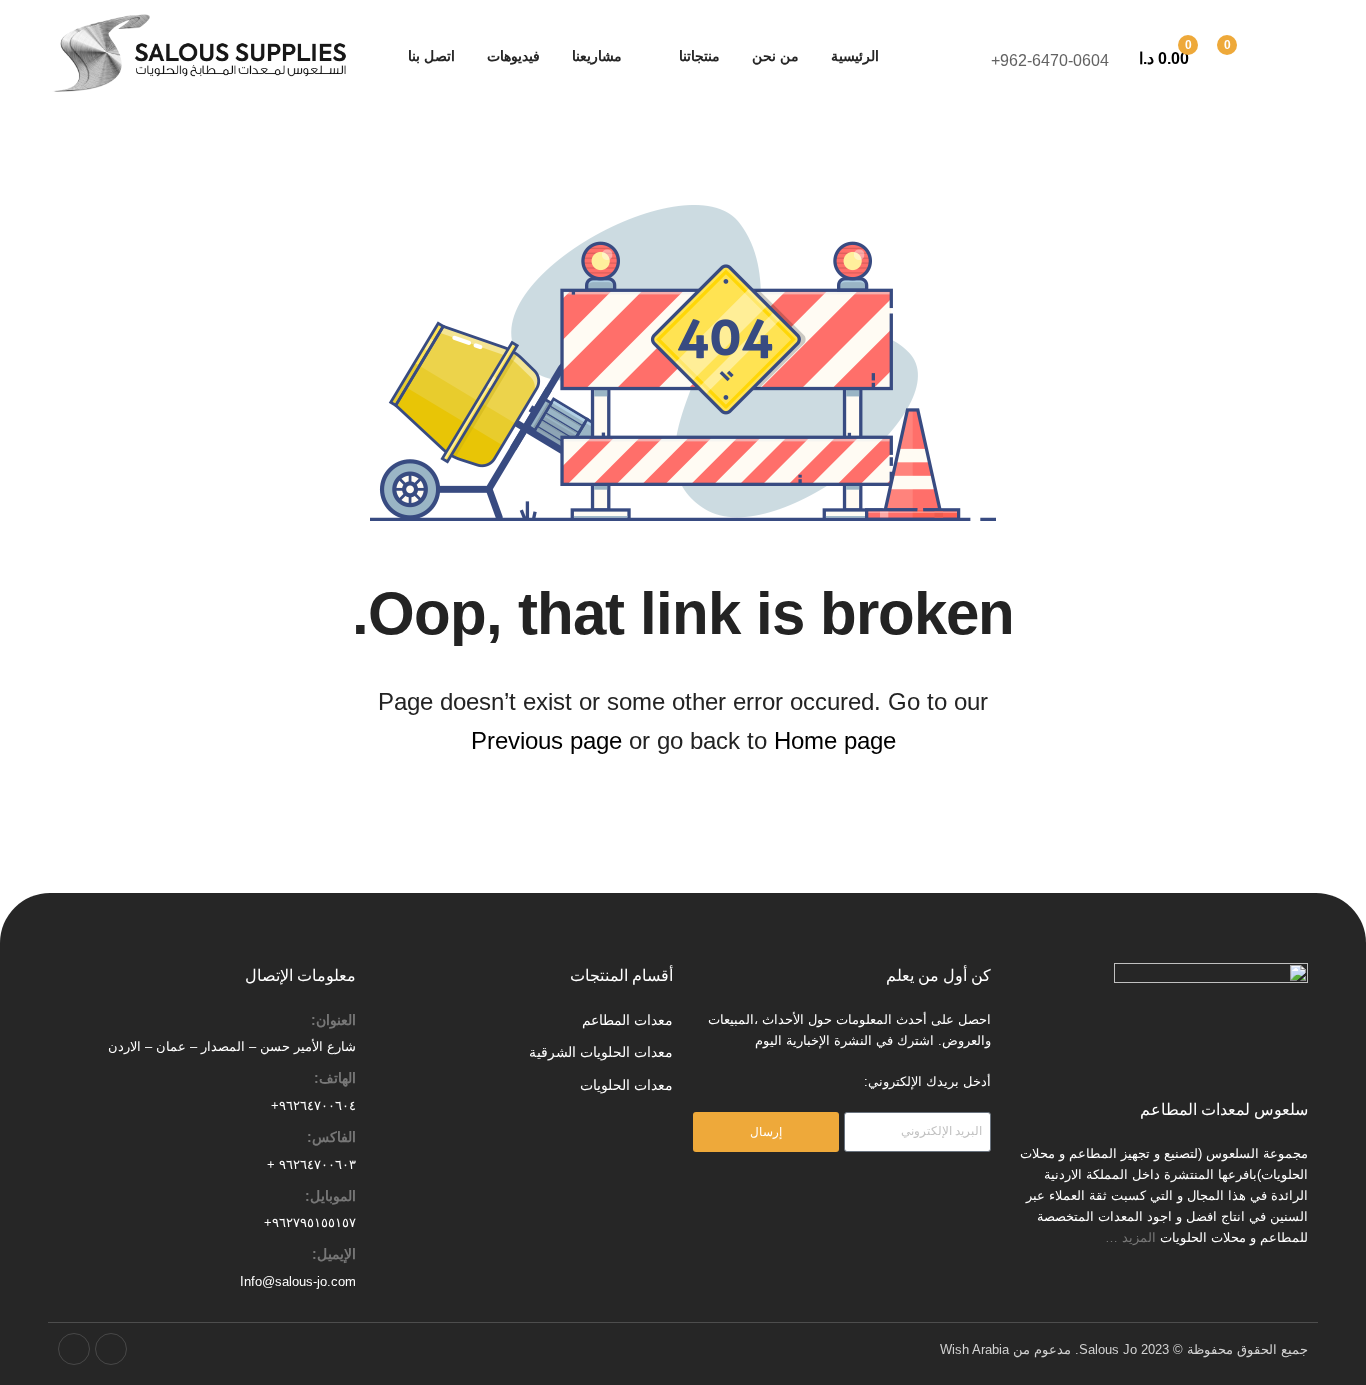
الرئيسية (855, 56)
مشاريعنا (597, 56)
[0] (1248, 56)
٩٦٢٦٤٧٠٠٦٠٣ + (311, 1164)
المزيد (1141, 1237)
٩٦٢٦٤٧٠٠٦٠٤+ (313, 1105)
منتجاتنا (699, 56)
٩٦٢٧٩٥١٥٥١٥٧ (314, 1222)
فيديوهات (513, 56)
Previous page (546, 740)
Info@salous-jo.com (298, 1281)
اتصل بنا (431, 56)
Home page (835, 740)
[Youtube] (74, 1349)
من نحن (775, 56)
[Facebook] (111, 1349)
